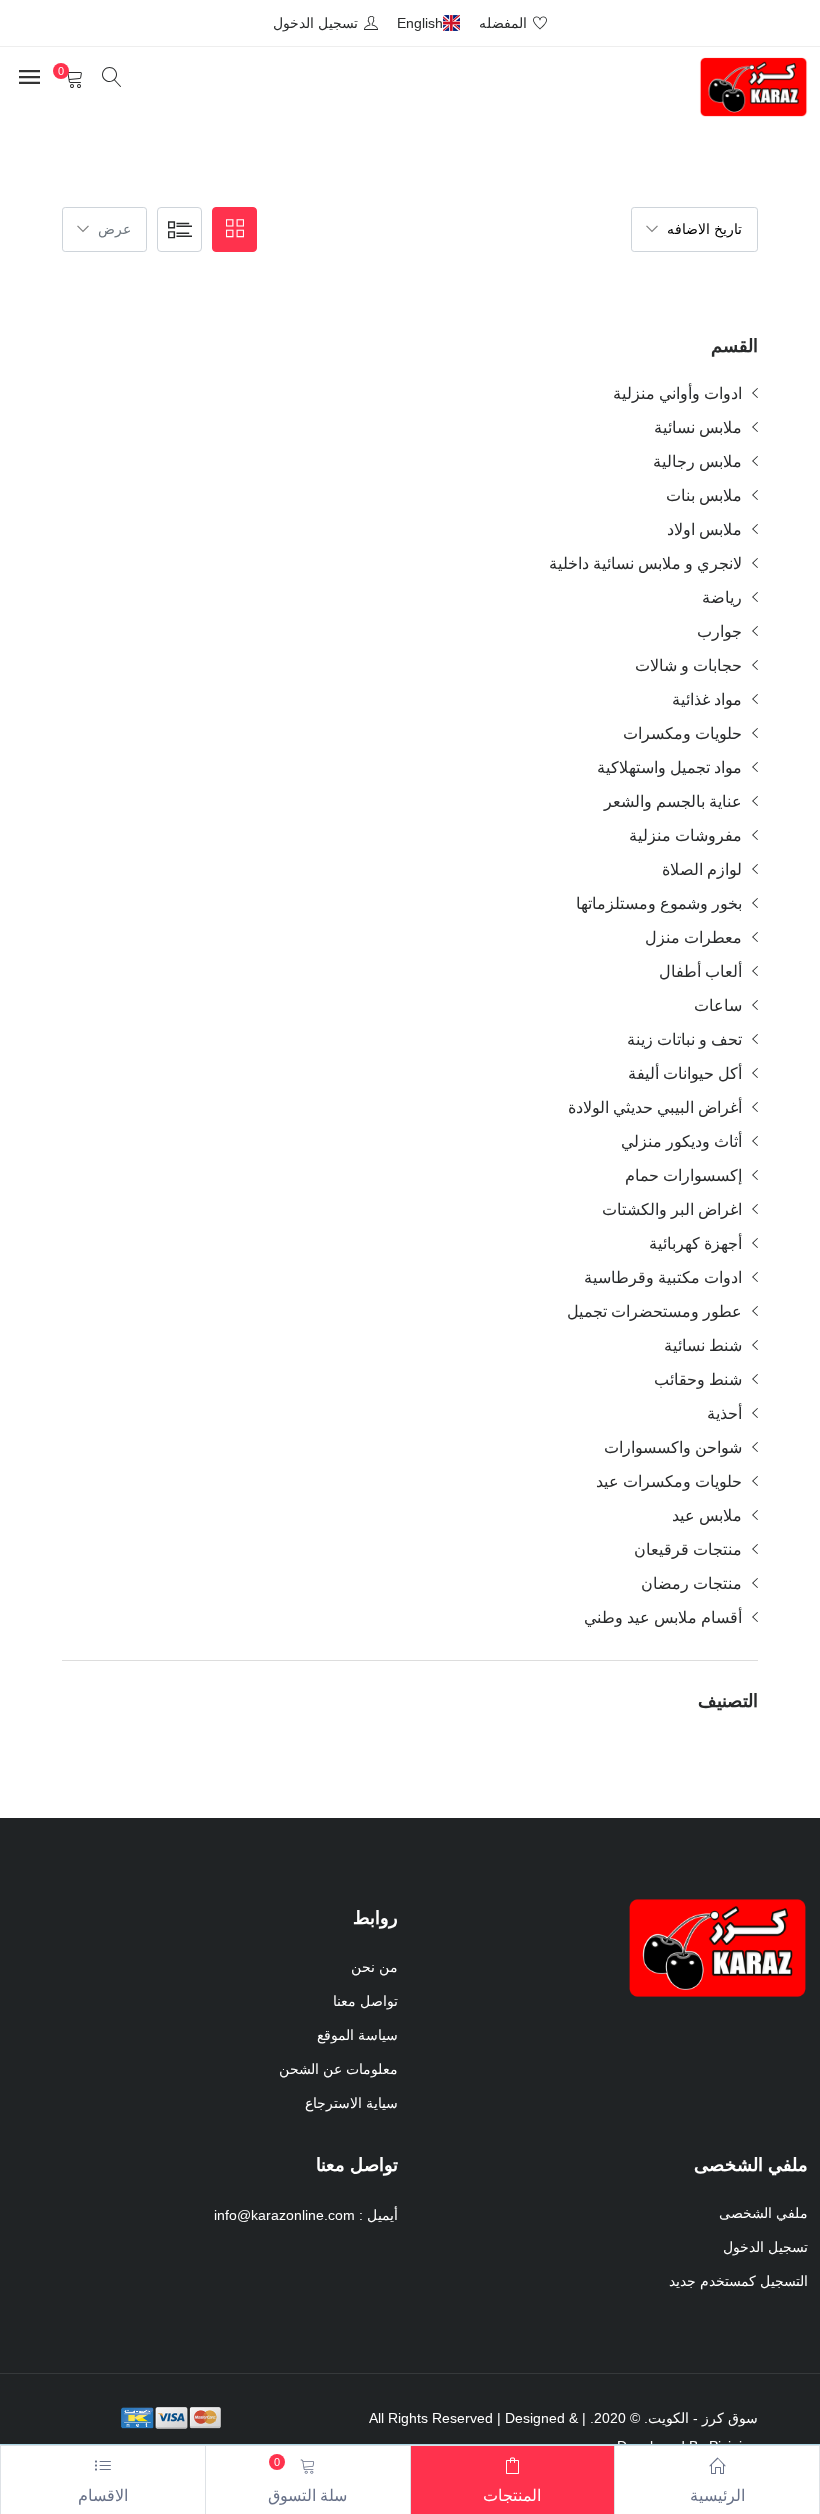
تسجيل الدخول (765, 2247)
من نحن (374, 1967)
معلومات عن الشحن (338, 2069)
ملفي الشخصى (763, 2213)
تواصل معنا (365, 2001)
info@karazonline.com (284, 2215)
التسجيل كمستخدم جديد (738, 2281)
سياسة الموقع (357, 2035)
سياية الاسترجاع (351, 2103)
